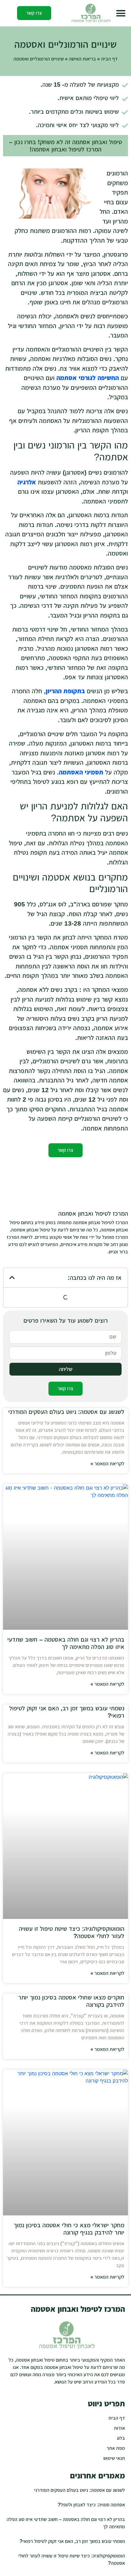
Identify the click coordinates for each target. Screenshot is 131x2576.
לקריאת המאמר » (107, 1464)
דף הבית (109, 59)
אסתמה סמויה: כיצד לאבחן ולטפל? (91, 2505)
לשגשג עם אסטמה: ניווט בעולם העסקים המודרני (66, 1412)
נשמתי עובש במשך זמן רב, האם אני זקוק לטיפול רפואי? (72, 2541)
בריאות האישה (82, 59)
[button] (121, 13)
